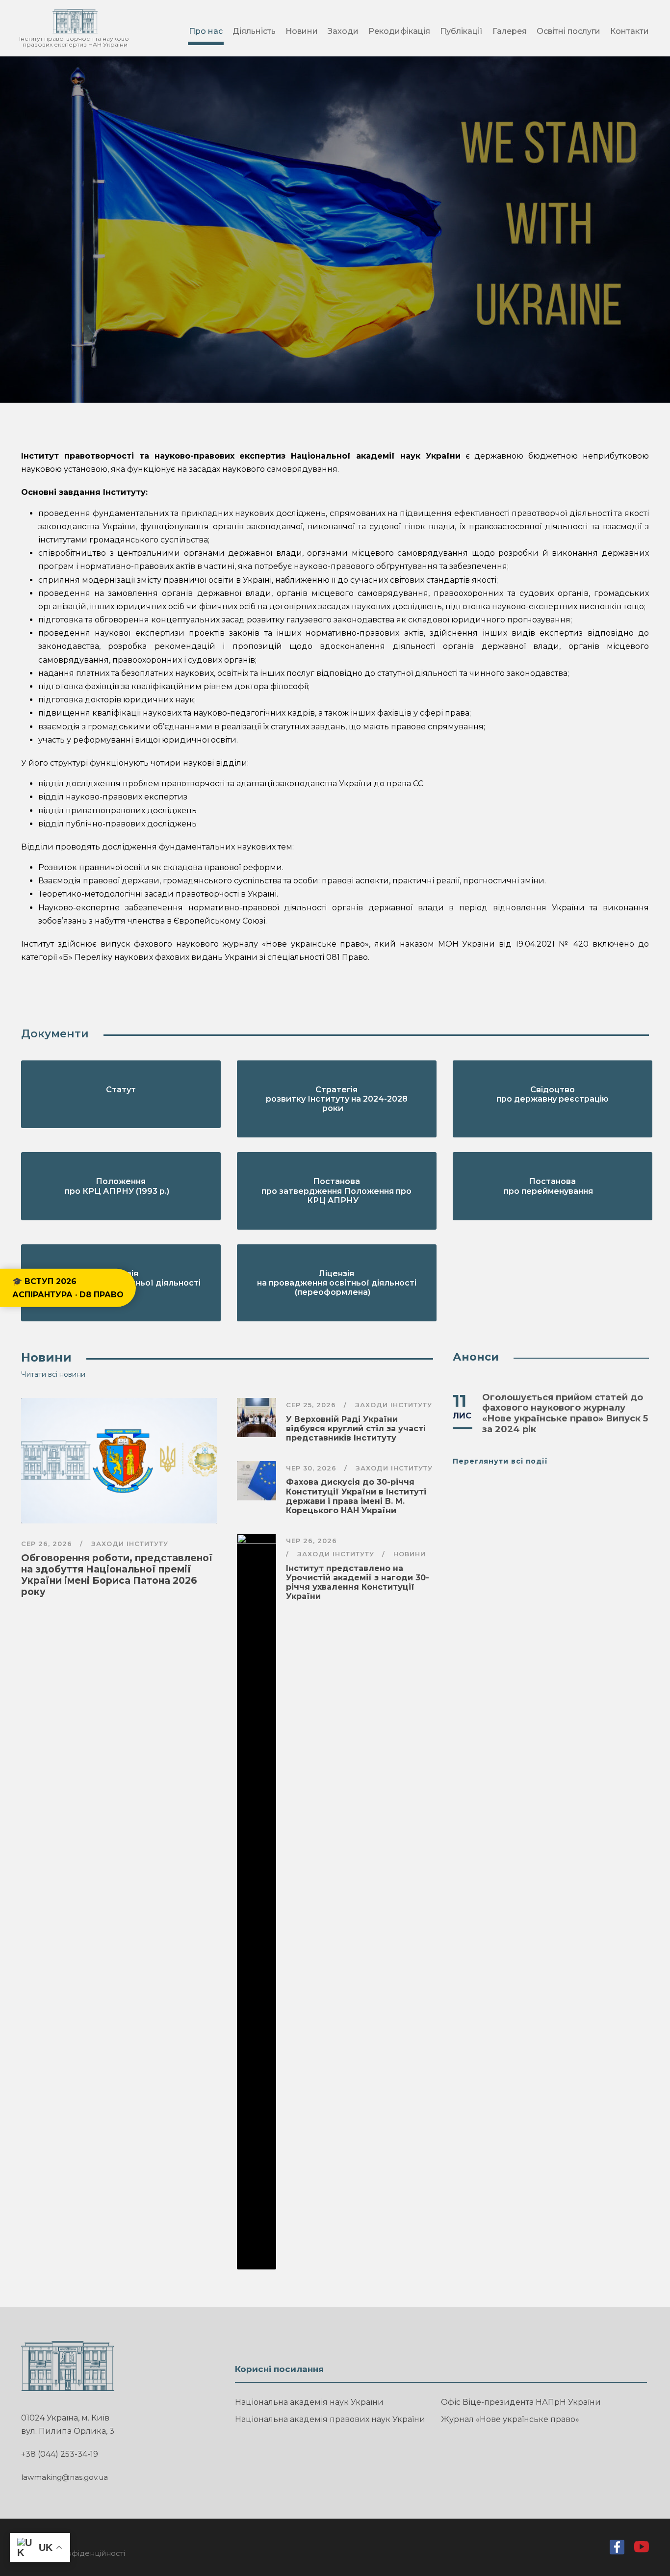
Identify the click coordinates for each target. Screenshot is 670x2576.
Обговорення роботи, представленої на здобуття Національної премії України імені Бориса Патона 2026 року (117, 1575)
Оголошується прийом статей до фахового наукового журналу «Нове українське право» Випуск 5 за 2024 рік (565, 1413)
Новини (302, 31)
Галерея (510, 31)
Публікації (461, 31)
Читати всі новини (53, 1374)
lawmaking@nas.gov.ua (64, 2477)
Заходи (343, 31)
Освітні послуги (568, 31)
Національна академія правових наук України (330, 2419)
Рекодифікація (399, 31)
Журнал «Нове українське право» (510, 2419)
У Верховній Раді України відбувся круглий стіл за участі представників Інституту (356, 1429)
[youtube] (642, 2549)
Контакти (630, 31)
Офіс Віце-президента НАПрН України (521, 2402)
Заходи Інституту (130, 1544)
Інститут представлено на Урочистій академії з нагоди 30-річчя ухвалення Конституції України (358, 1583)
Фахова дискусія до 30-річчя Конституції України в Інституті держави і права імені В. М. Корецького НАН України (356, 1496)
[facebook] (617, 2550)
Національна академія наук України (309, 2402)
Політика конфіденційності (73, 2553)
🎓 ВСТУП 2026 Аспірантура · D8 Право (68, 1288)
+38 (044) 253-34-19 (60, 2454)
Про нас (206, 31)
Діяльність (254, 31)
